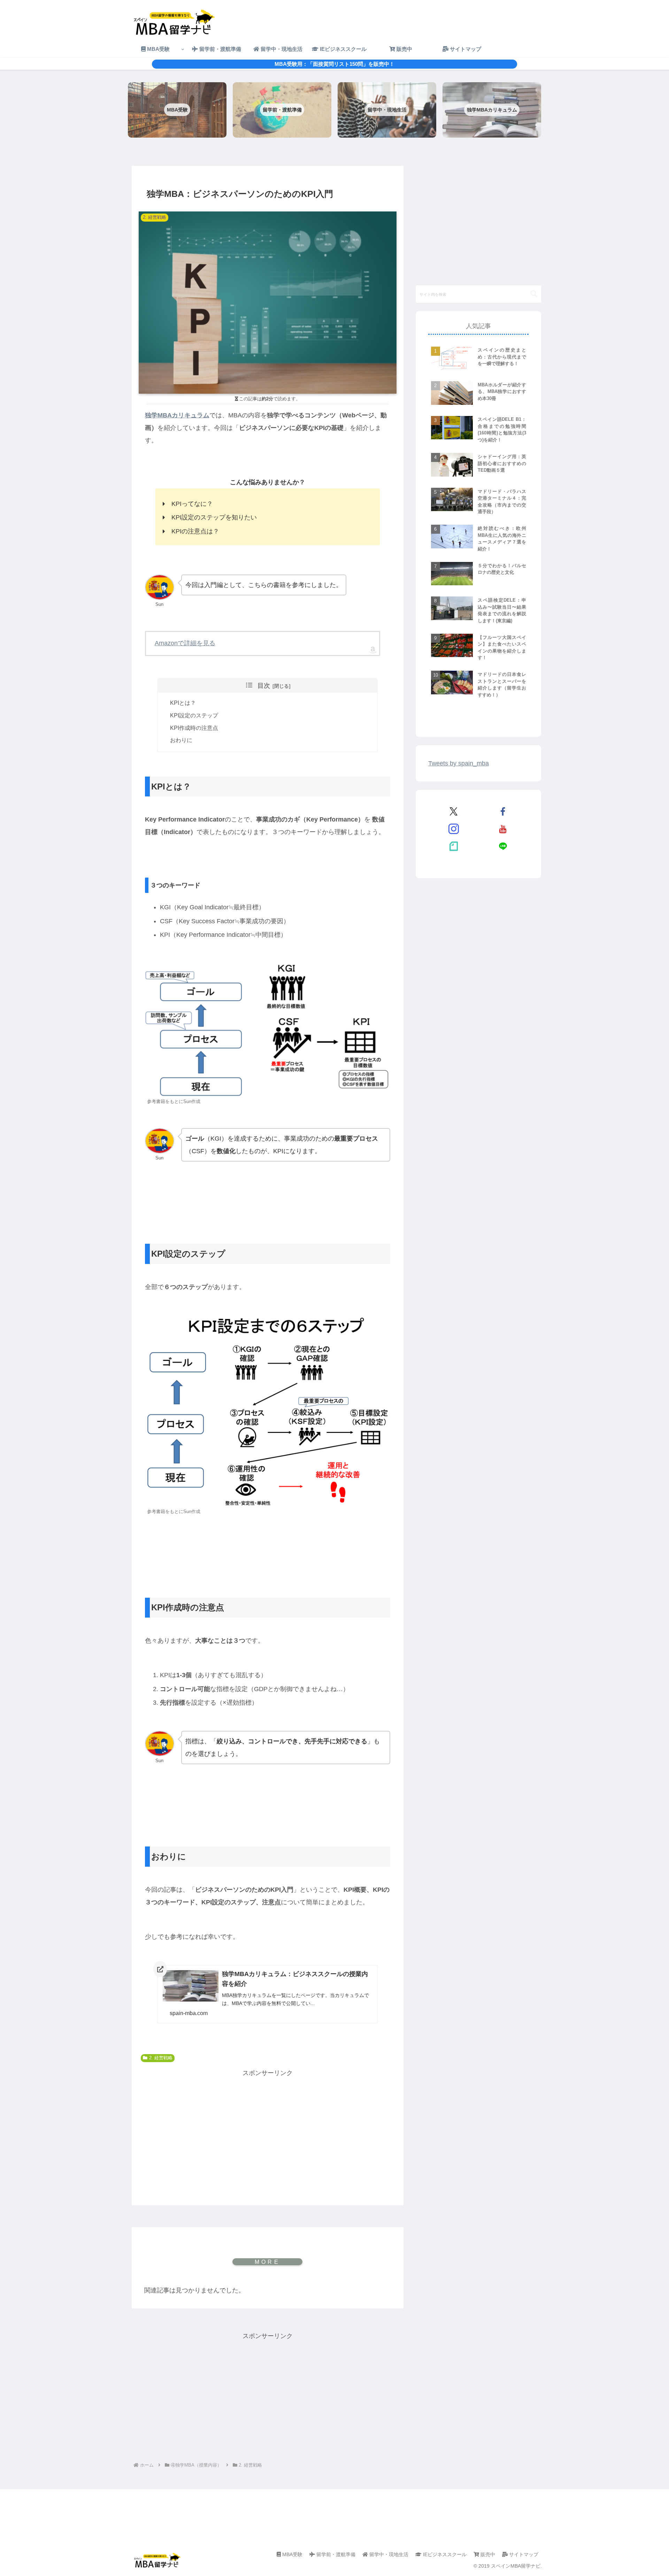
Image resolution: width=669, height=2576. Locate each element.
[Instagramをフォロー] (454, 829)
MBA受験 (292, 2554)
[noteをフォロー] (454, 846)
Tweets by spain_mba (459, 763)
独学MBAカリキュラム (177, 415)
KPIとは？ (183, 703)
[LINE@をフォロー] (503, 846)
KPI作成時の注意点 (194, 728)
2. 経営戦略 (161, 2058)
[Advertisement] (268, 2128)
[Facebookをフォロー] (503, 811)
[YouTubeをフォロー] (503, 829)
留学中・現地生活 (388, 2554)
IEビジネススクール (444, 2554)
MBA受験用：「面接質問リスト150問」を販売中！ (334, 64)
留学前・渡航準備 (335, 2554)
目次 (264, 686)
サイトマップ (523, 2554)
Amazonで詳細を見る (185, 643)
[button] (534, 294)
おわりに (181, 740)
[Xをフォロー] (454, 811)
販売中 (487, 2554)
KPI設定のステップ (194, 715)
